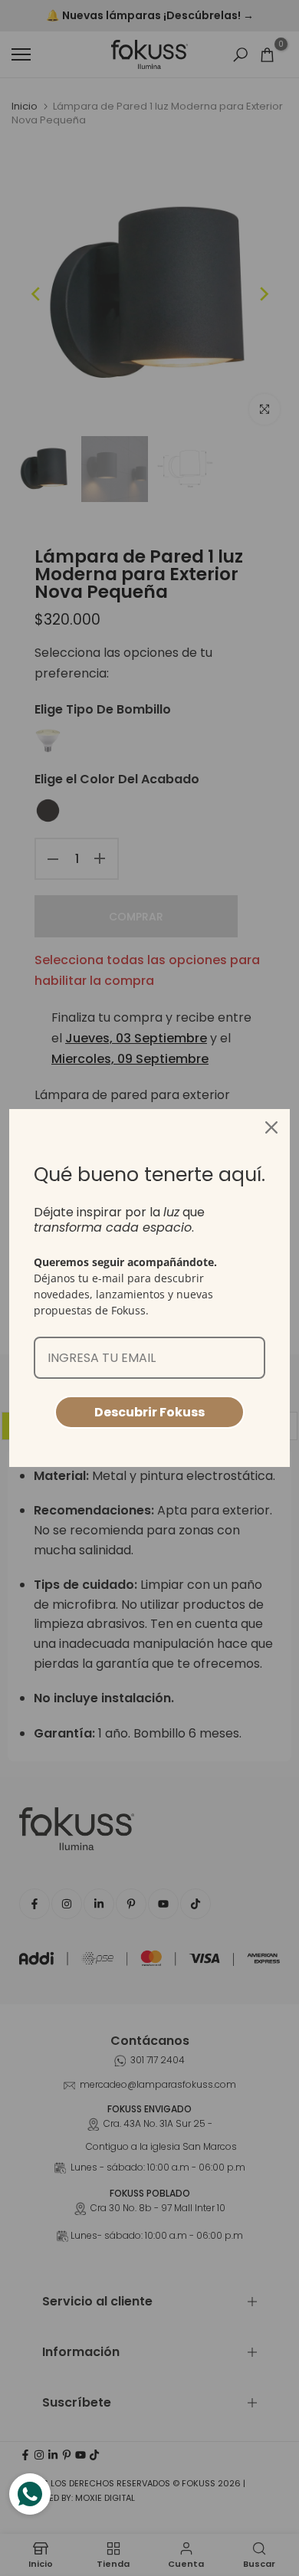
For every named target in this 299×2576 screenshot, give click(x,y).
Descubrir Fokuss (149, 1412)
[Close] (271, 1127)
